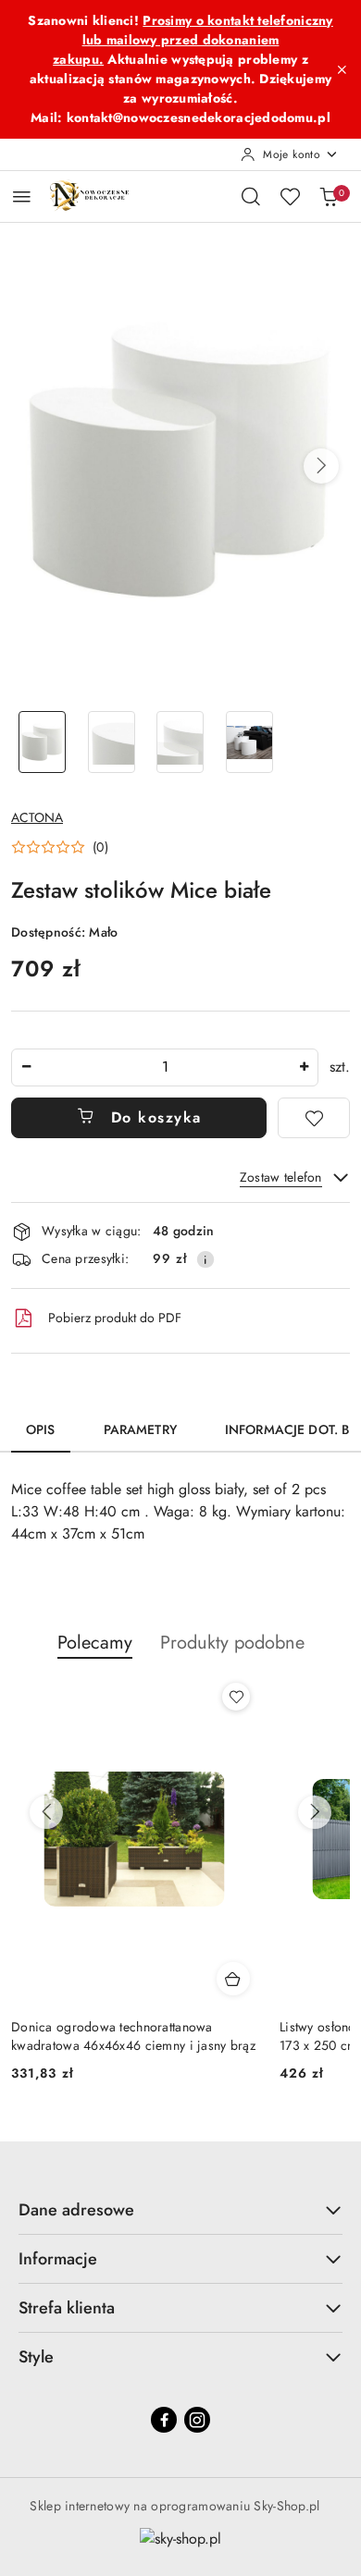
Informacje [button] (58, 2259)
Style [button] (36, 2357)
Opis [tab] (41, 1429)
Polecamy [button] (95, 1643)
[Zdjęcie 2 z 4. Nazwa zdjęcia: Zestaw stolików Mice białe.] (112, 742)
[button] (321, 466)
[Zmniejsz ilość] (26, 1067)
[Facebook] (164, 2420)
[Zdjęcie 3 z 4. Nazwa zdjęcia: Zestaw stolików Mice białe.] (181, 742)
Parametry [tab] (140, 1429)
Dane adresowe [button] (76, 2210)
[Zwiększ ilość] (304, 1067)
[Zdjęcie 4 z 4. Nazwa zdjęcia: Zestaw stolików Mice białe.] (249, 742)
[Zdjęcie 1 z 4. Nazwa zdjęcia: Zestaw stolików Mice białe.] (42, 742)
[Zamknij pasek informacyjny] (342, 69)
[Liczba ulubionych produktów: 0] (290, 196)
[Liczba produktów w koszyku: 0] (329, 196)
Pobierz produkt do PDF (115, 1318)
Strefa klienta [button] (67, 2308)
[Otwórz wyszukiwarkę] (251, 196)
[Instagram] (197, 2420)
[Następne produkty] (315, 1812)
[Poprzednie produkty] (46, 1812)
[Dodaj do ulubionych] (314, 1118)
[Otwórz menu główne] (22, 196)
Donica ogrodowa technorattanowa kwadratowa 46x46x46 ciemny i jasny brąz (133, 2036)
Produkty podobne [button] (232, 1643)
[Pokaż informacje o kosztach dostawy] (205, 1259)
